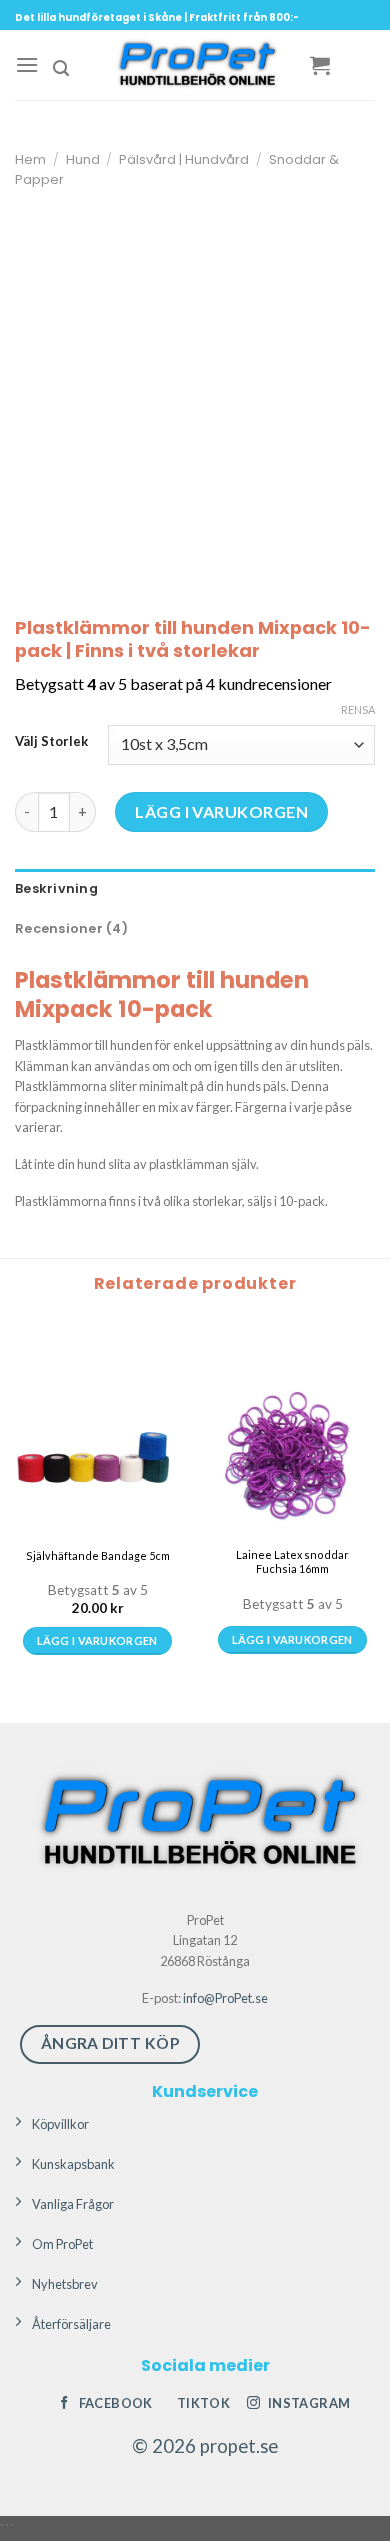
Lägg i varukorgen (221, 811)
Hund (83, 159)
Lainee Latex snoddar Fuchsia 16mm (292, 1561)
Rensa (358, 709)
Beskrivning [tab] (56, 888)
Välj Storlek (51, 742)
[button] (27, 64)
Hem (30, 159)
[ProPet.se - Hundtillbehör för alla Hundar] (195, 65)
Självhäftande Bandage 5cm (98, 1555)
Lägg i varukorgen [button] (97, 1640)
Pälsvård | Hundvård (184, 159)
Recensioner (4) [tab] (71, 928)
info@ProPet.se (225, 1998)
